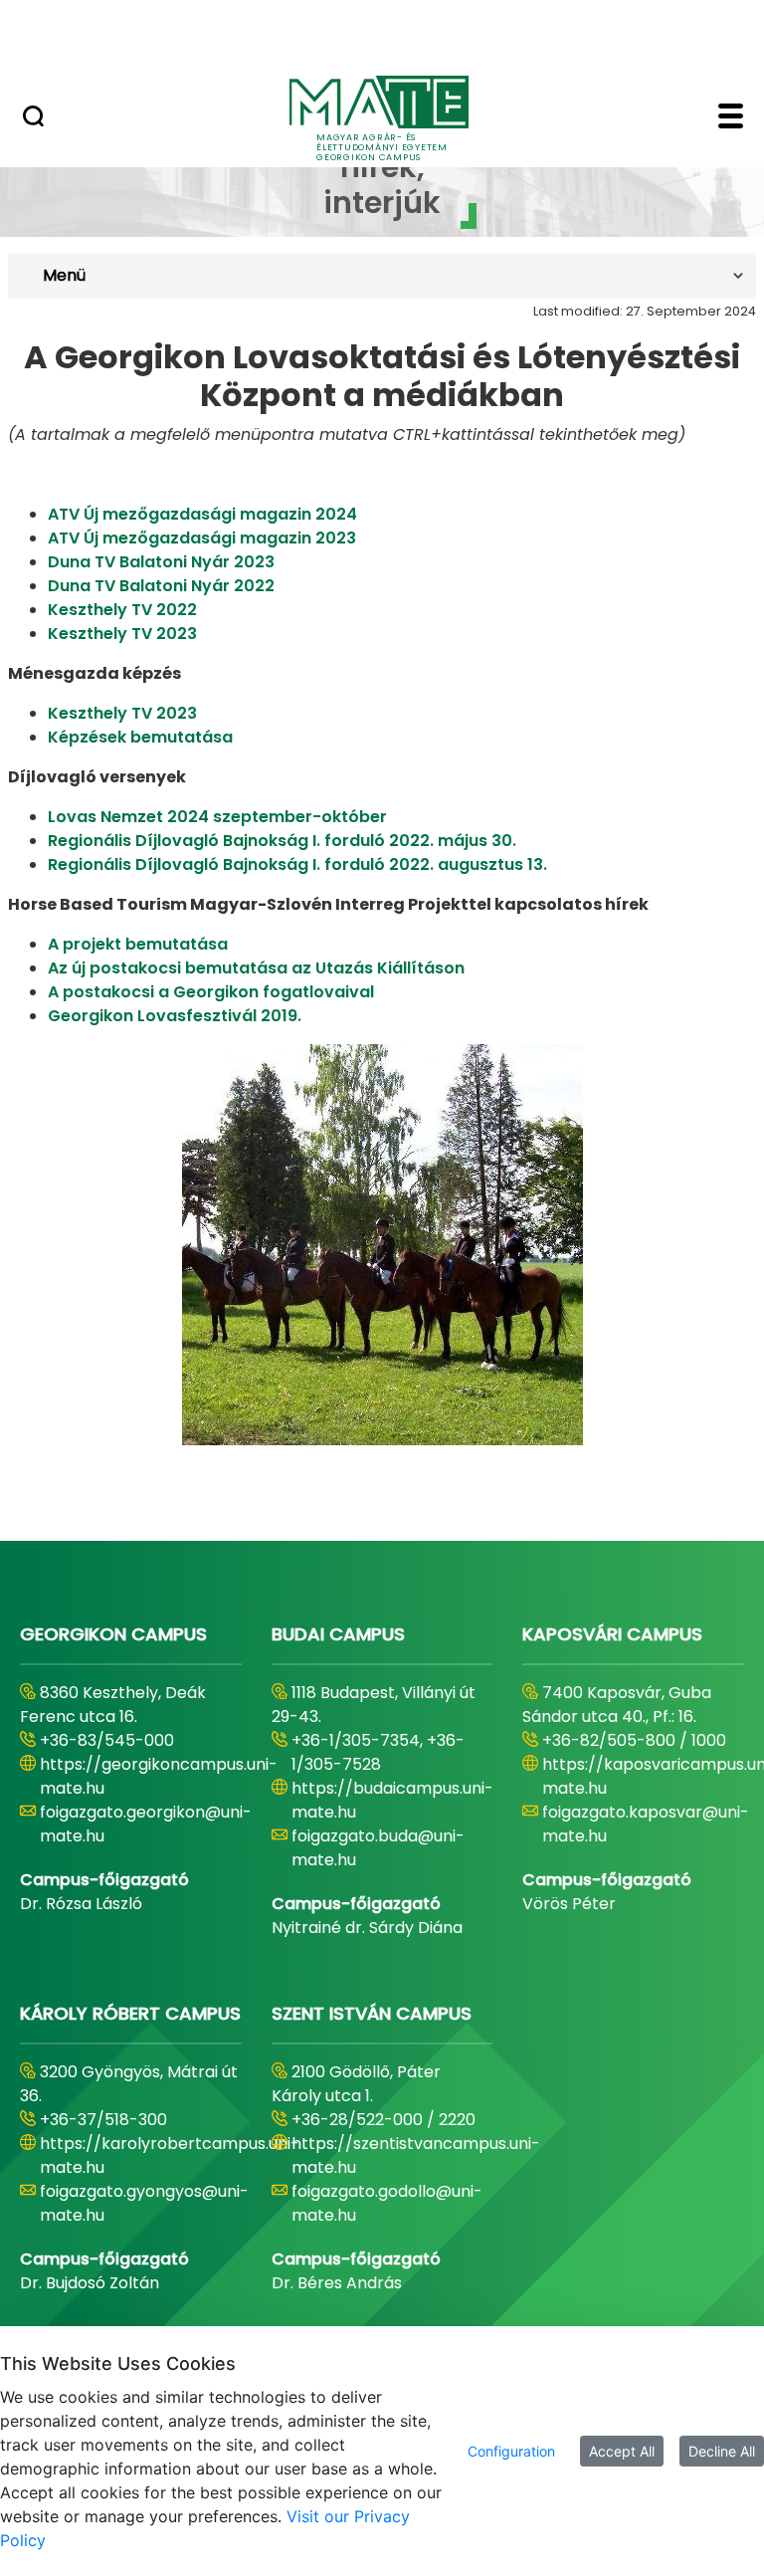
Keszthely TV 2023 (122, 634)
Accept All (622, 2451)
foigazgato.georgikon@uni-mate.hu (146, 1824)
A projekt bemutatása (138, 944)
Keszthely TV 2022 (122, 610)
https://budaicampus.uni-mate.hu (392, 1800)
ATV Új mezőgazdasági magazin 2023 (202, 538)
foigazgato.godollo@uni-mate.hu (387, 2203)
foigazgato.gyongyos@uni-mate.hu (144, 2203)
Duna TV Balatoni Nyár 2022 (161, 586)
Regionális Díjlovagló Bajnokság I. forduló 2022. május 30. (282, 841)
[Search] (33, 118)
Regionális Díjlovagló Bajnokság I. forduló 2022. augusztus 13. (297, 864)
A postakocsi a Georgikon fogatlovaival (211, 992)
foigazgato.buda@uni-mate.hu (378, 1848)
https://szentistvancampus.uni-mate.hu (416, 2155)
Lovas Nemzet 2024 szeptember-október (217, 817)
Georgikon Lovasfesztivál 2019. (175, 1016)
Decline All (722, 2451)
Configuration (511, 2451)
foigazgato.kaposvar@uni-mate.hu (646, 1824)
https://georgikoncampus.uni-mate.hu (159, 1776)
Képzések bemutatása (140, 737)
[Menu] (731, 118)
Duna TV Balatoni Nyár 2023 (161, 562)
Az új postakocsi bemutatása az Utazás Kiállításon (256, 968)
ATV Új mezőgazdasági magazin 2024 (202, 514)
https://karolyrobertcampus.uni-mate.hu (170, 2155)
